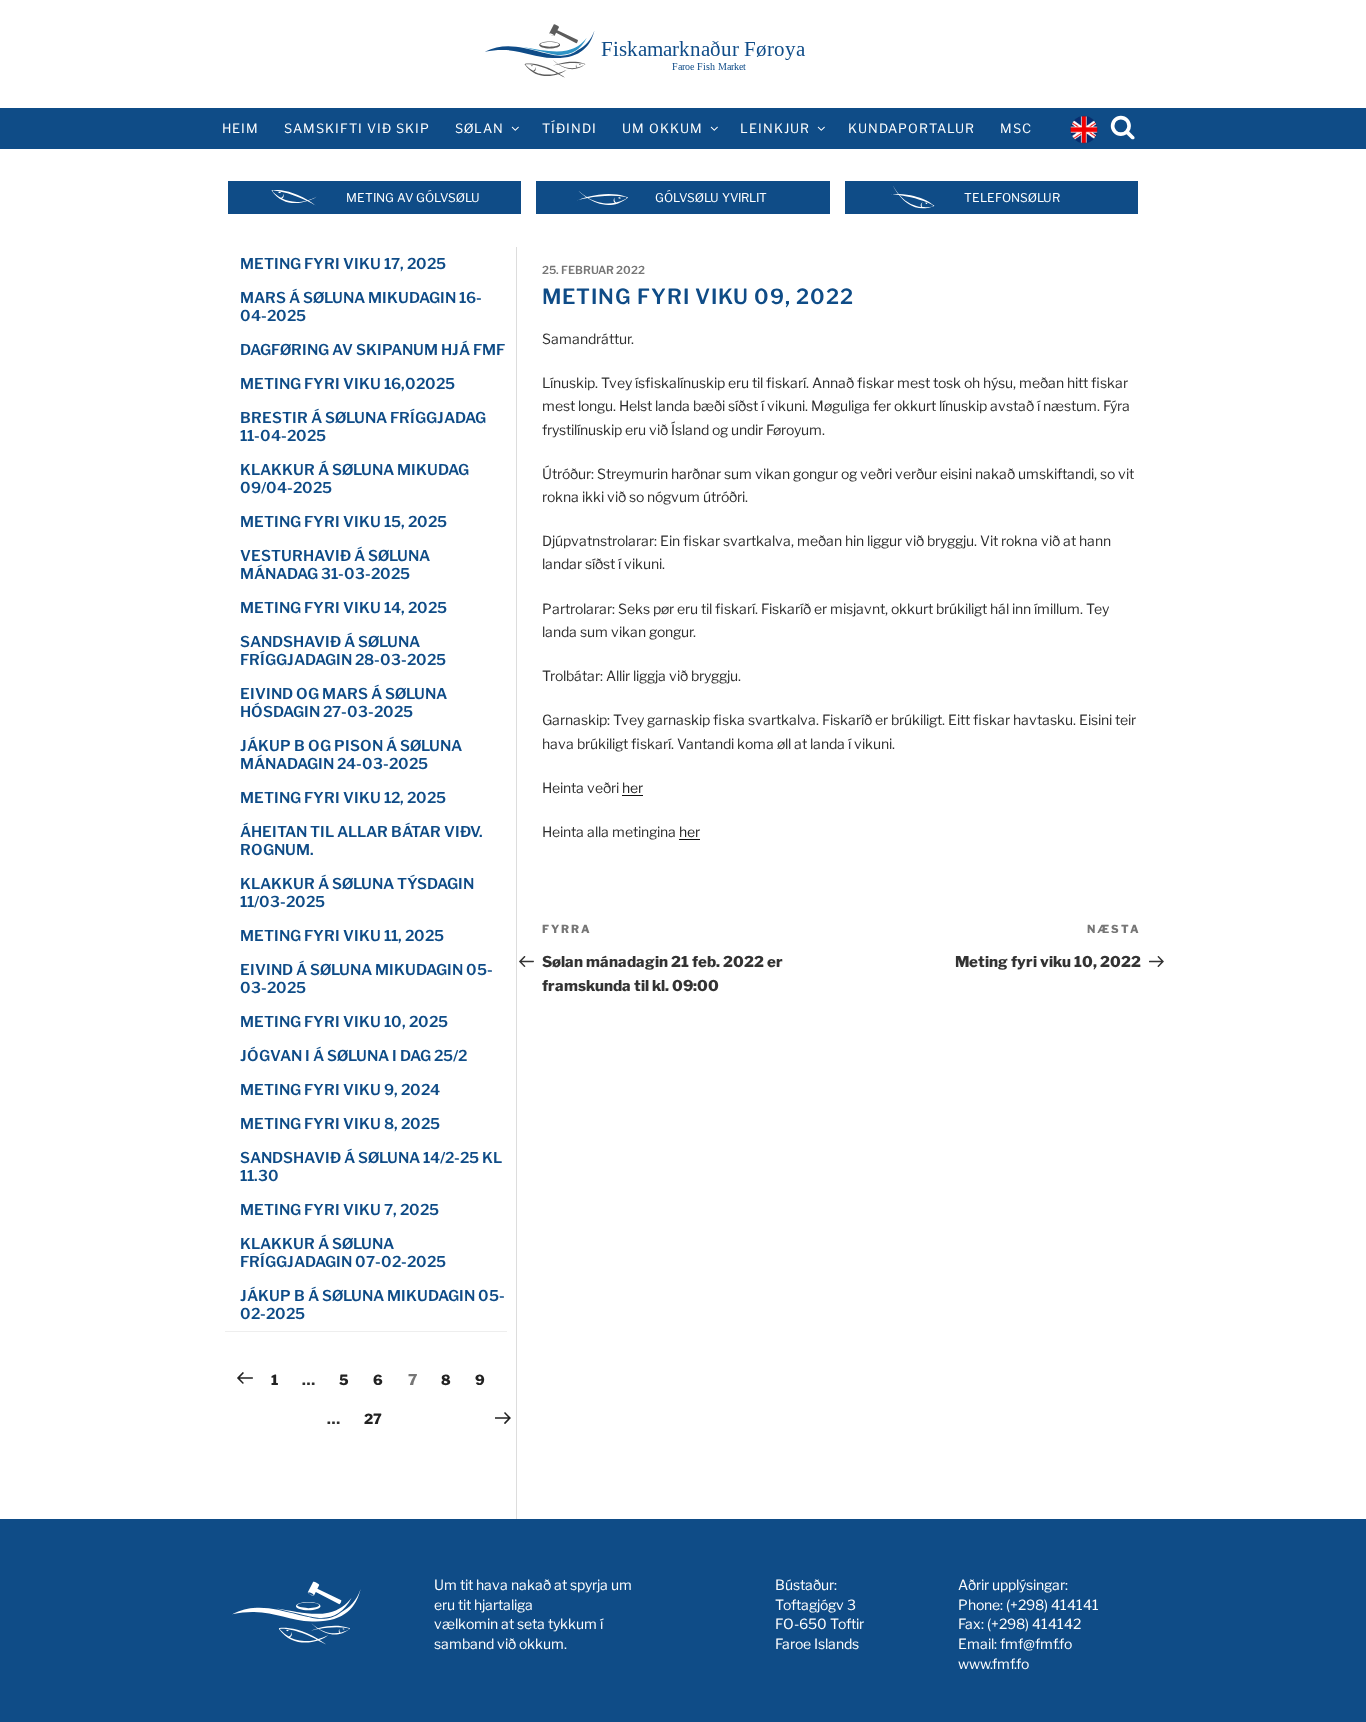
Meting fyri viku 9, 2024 (340, 1090)
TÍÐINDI (569, 128)
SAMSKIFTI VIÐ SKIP (357, 128)
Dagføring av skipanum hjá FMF (372, 350)
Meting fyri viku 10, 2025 (344, 1022)
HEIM (240, 128)
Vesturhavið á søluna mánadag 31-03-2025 (335, 565)
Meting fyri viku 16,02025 (347, 384)
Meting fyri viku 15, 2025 (343, 522)
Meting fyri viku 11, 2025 (342, 936)
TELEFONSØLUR (1012, 197)
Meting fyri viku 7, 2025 (339, 1210)
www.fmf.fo (993, 1663)
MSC (1016, 128)
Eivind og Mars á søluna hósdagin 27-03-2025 (343, 703)
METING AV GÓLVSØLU (413, 197)
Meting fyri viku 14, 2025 (343, 608)
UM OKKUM (662, 128)
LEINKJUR (775, 128)
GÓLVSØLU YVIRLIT (711, 197)
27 (377, 1418)
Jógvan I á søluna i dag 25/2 (353, 1056)
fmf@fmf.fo (1036, 1643)
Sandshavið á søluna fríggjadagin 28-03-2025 (343, 651)
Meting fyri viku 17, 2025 (343, 264)
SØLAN (479, 128)
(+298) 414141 (1052, 1604)
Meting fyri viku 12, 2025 (343, 798)
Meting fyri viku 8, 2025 (340, 1124)
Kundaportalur (911, 128)
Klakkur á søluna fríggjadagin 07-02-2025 (343, 1253)
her (632, 787)
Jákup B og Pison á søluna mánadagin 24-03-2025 (351, 755)
